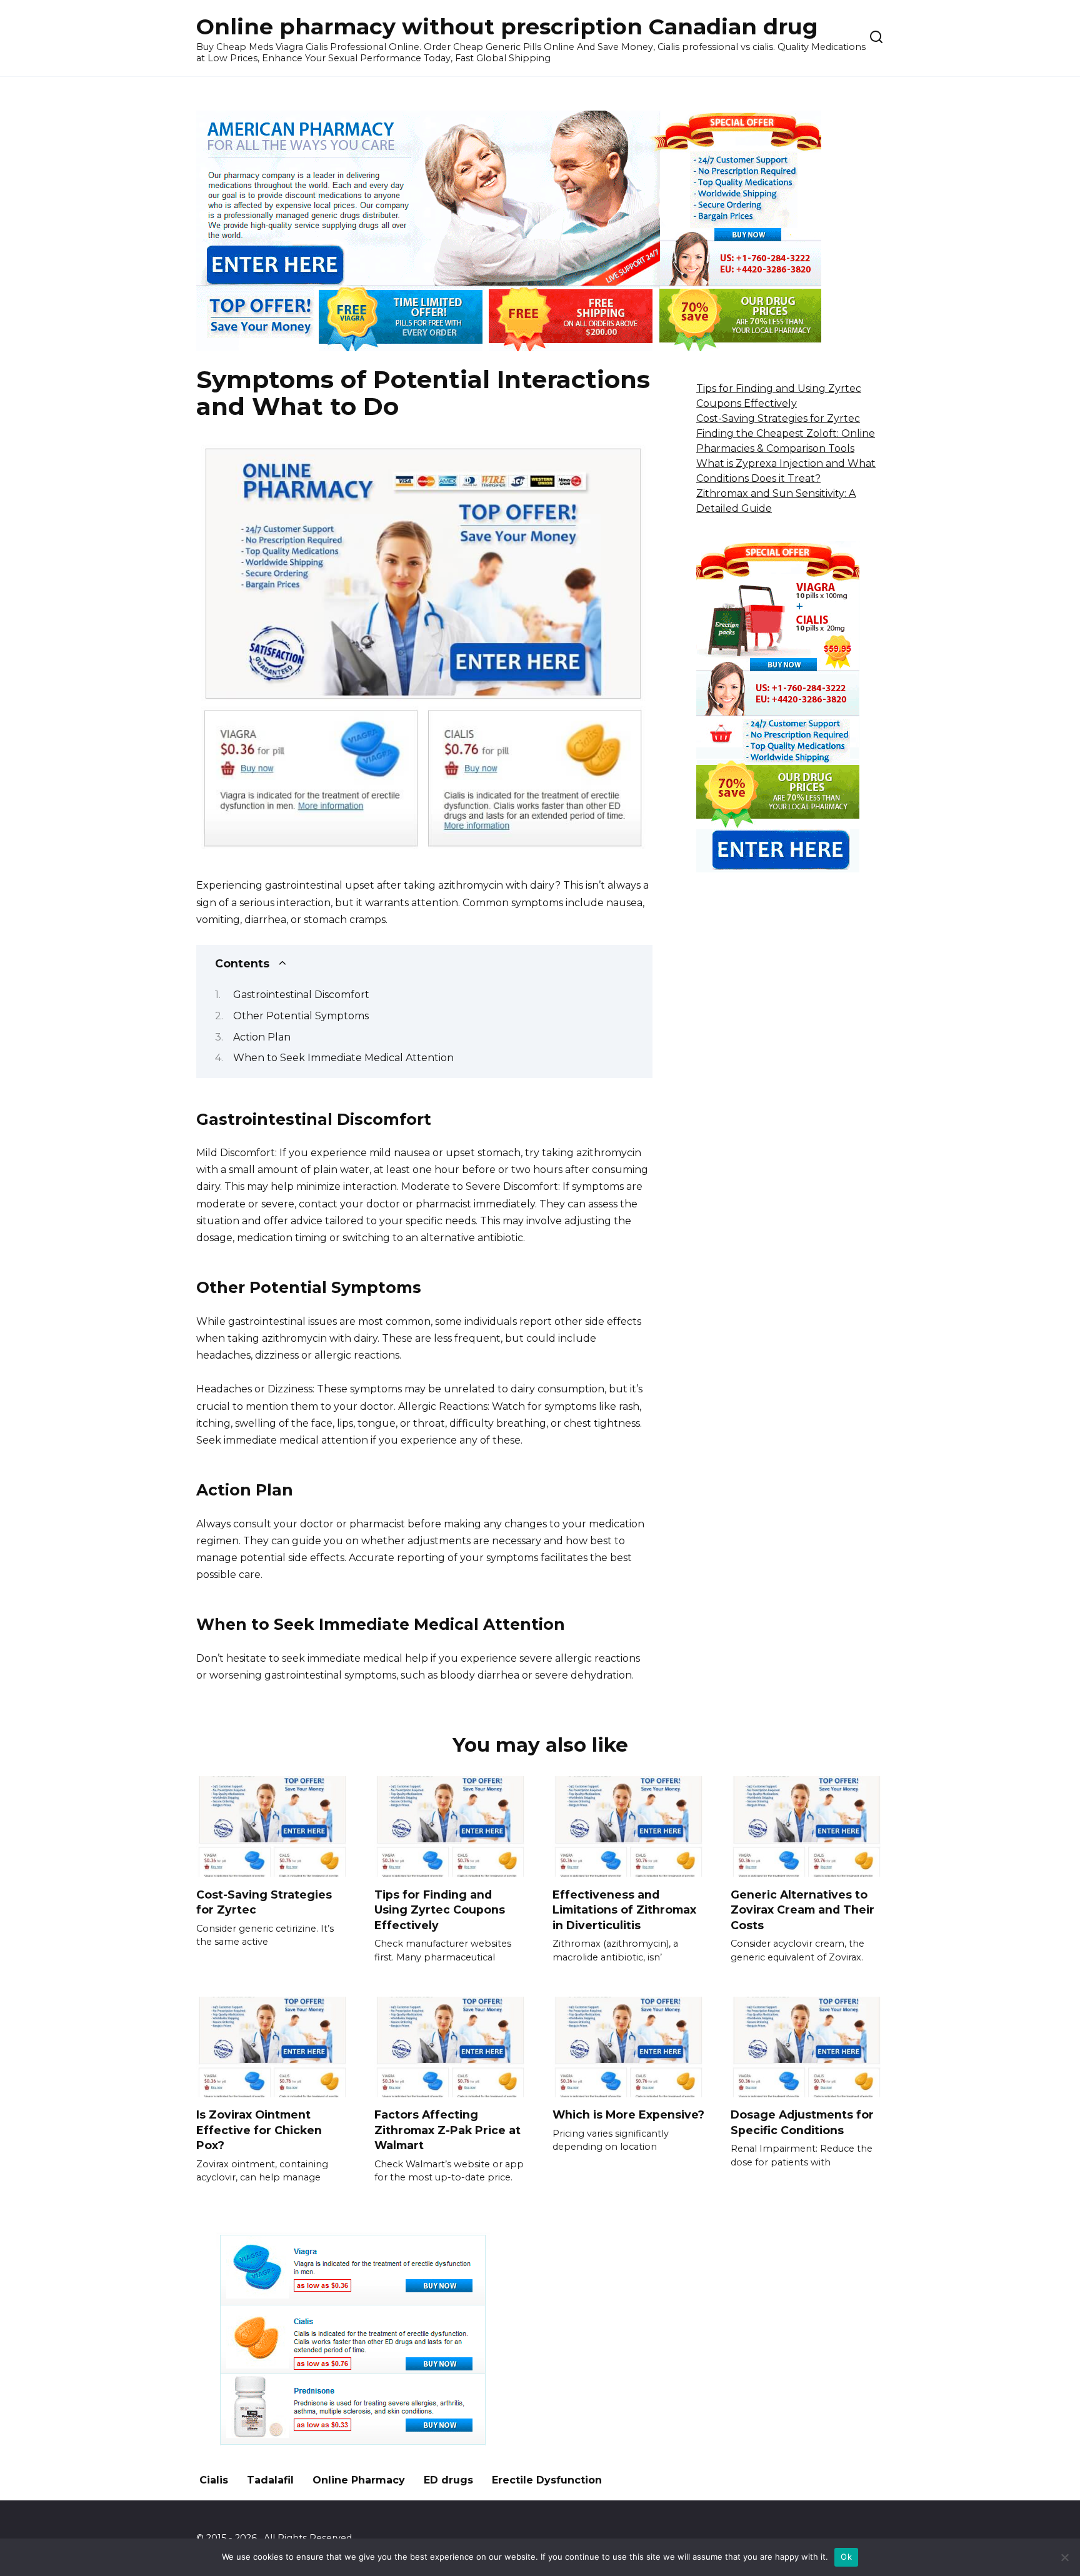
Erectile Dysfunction (547, 2480)
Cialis (214, 2480)
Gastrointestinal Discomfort (301, 995)
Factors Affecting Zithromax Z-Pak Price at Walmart (447, 2130)
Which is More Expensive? (628, 2114)
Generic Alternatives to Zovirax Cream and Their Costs (802, 1909)
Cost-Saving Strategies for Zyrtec (778, 418)
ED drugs (448, 2480)
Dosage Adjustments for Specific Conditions (802, 2122)
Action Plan (262, 1037)
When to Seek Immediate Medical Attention (343, 1058)
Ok (846, 2557)
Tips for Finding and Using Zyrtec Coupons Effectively (440, 1909)
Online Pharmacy (359, 2480)
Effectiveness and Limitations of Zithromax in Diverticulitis (624, 1909)
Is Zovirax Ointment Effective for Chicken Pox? (259, 2130)
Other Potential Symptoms (301, 1016)
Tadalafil (270, 2480)
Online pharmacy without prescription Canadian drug (507, 27)
